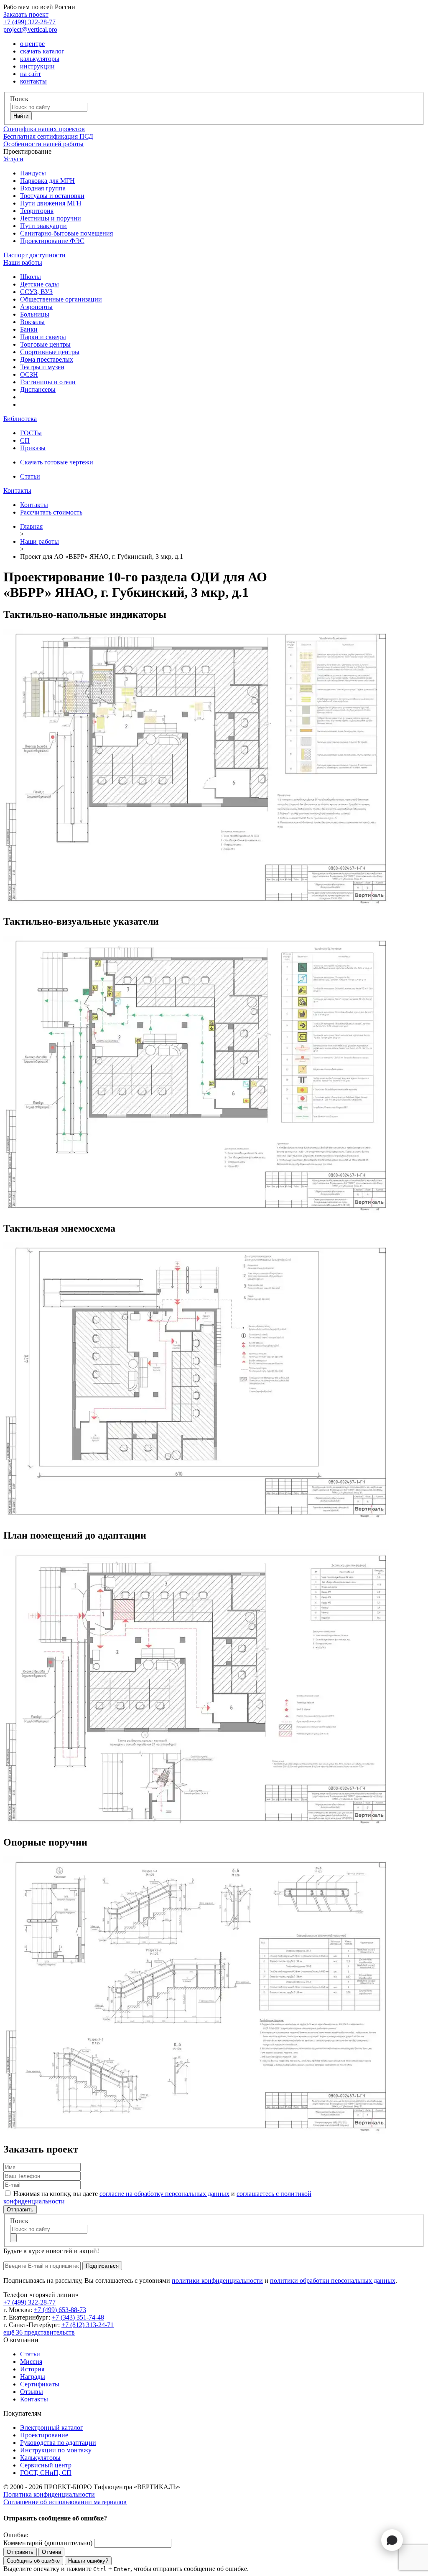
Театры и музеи (42, 367)
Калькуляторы (40, 2458)
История (32, 2369)
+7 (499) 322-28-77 (29, 22)
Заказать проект (26, 14)
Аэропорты (36, 307)
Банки (29, 329)
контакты (33, 81)
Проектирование (44, 2435)
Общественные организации (61, 299)
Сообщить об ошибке (33, 2561)
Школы (31, 277)
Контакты (17, 491)
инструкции (37, 66)
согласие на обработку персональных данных (164, 2194)
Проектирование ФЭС (52, 241)
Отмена (51, 2552)
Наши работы (23, 262)
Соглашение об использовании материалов (65, 2502)
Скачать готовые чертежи (57, 462)
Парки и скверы (43, 337)
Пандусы (33, 173)
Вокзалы (32, 322)
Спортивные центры (50, 352)
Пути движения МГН (51, 203)
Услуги (13, 159)
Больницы (35, 314)
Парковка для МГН (47, 181)
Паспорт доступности (34, 255)
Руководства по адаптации (58, 2443)
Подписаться (102, 2266)
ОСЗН (29, 374)
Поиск (19, 99)
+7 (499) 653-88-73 (60, 2310)
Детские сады (39, 284)
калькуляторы (40, 59)
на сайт (31, 74)
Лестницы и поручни (51, 218)
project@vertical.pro (30, 29)
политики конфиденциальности (217, 2281)
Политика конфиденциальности (49, 2494)
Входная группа (43, 188)
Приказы (33, 448)
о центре (32, 44)
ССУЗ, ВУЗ (36, 292)
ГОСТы (31, 433)
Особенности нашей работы (43, 144)
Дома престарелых (47, 359)
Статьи (30, 476)
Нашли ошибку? (88, 2561)
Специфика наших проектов (44, 129)
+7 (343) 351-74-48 (78, 2317)
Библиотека (20, 419)
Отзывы (32, 2392)
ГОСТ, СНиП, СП (46, 2473)
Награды (33, 2377)
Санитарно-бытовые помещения (66, 233)
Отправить (20, 2210)
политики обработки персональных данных (333, 2281)
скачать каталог (42, 51)
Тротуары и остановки (52, 196)
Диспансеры (38, 389)
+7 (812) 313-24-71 (88, 2325)
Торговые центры (45, 344)
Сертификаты (40, 2384)
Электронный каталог (52, 2428)
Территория (37, 211)
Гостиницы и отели (48, 382)
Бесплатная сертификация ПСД (48, 136)
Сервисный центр (46, 2465)
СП (25, 440)
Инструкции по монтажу (56, 2450)
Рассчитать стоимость (51, 512)
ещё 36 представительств (39, 2332)
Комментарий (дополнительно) (48, 2543)
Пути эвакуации (43, 226)
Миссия (31, 2362)
